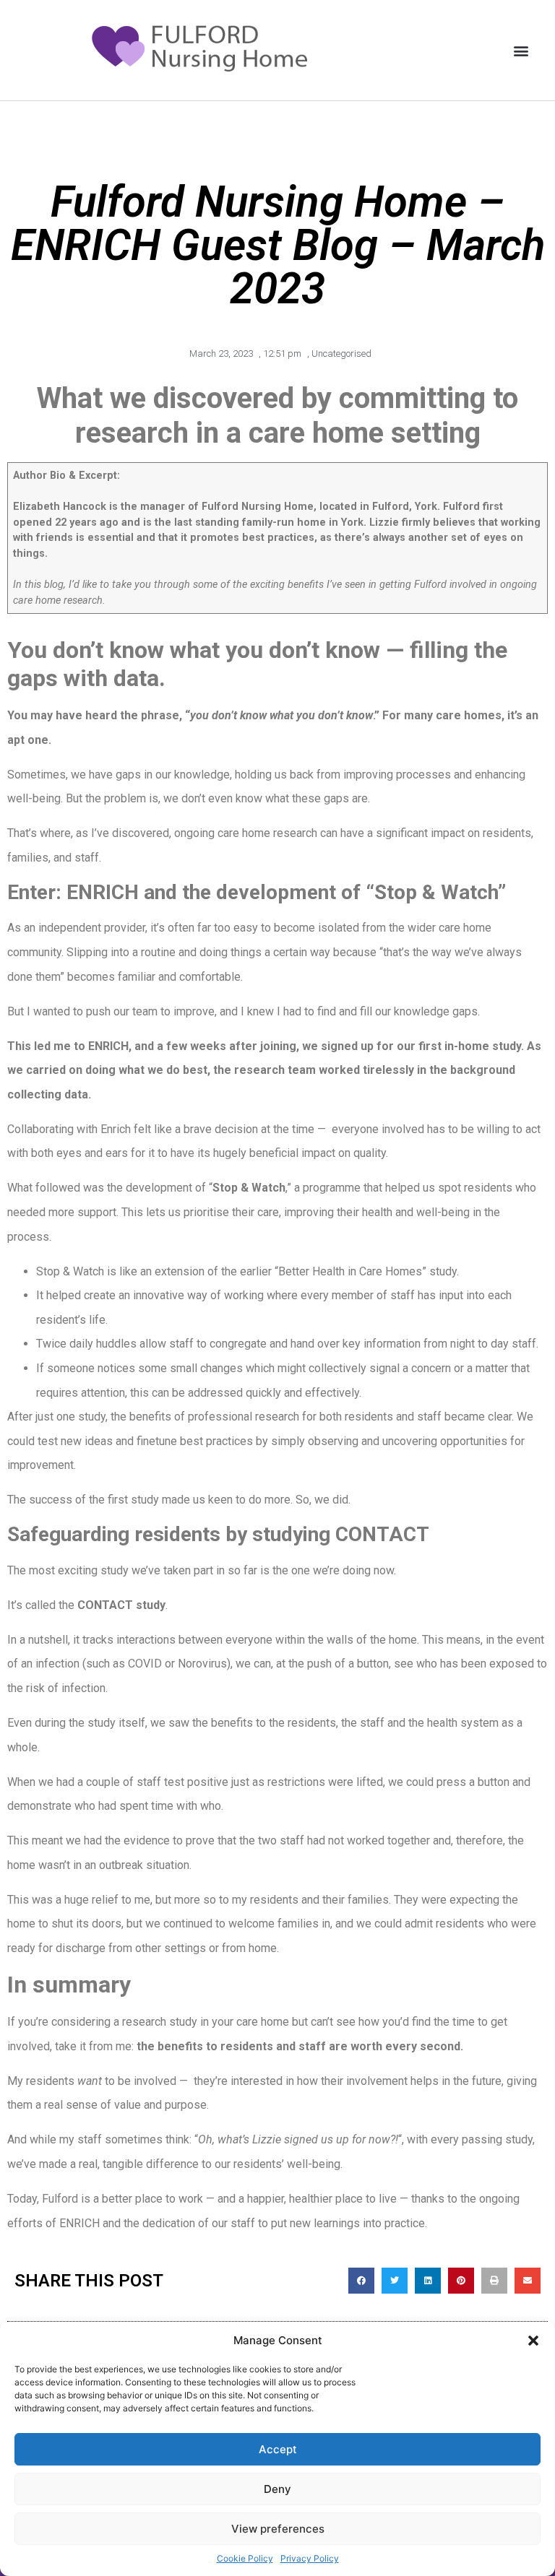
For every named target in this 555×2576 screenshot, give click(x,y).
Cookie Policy (245, 2558)
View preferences (278, 2529)
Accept (278, 2449)
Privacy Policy (310, 2558)
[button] (533, 2341)
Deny (277, 2489)
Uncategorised (341, 354)
